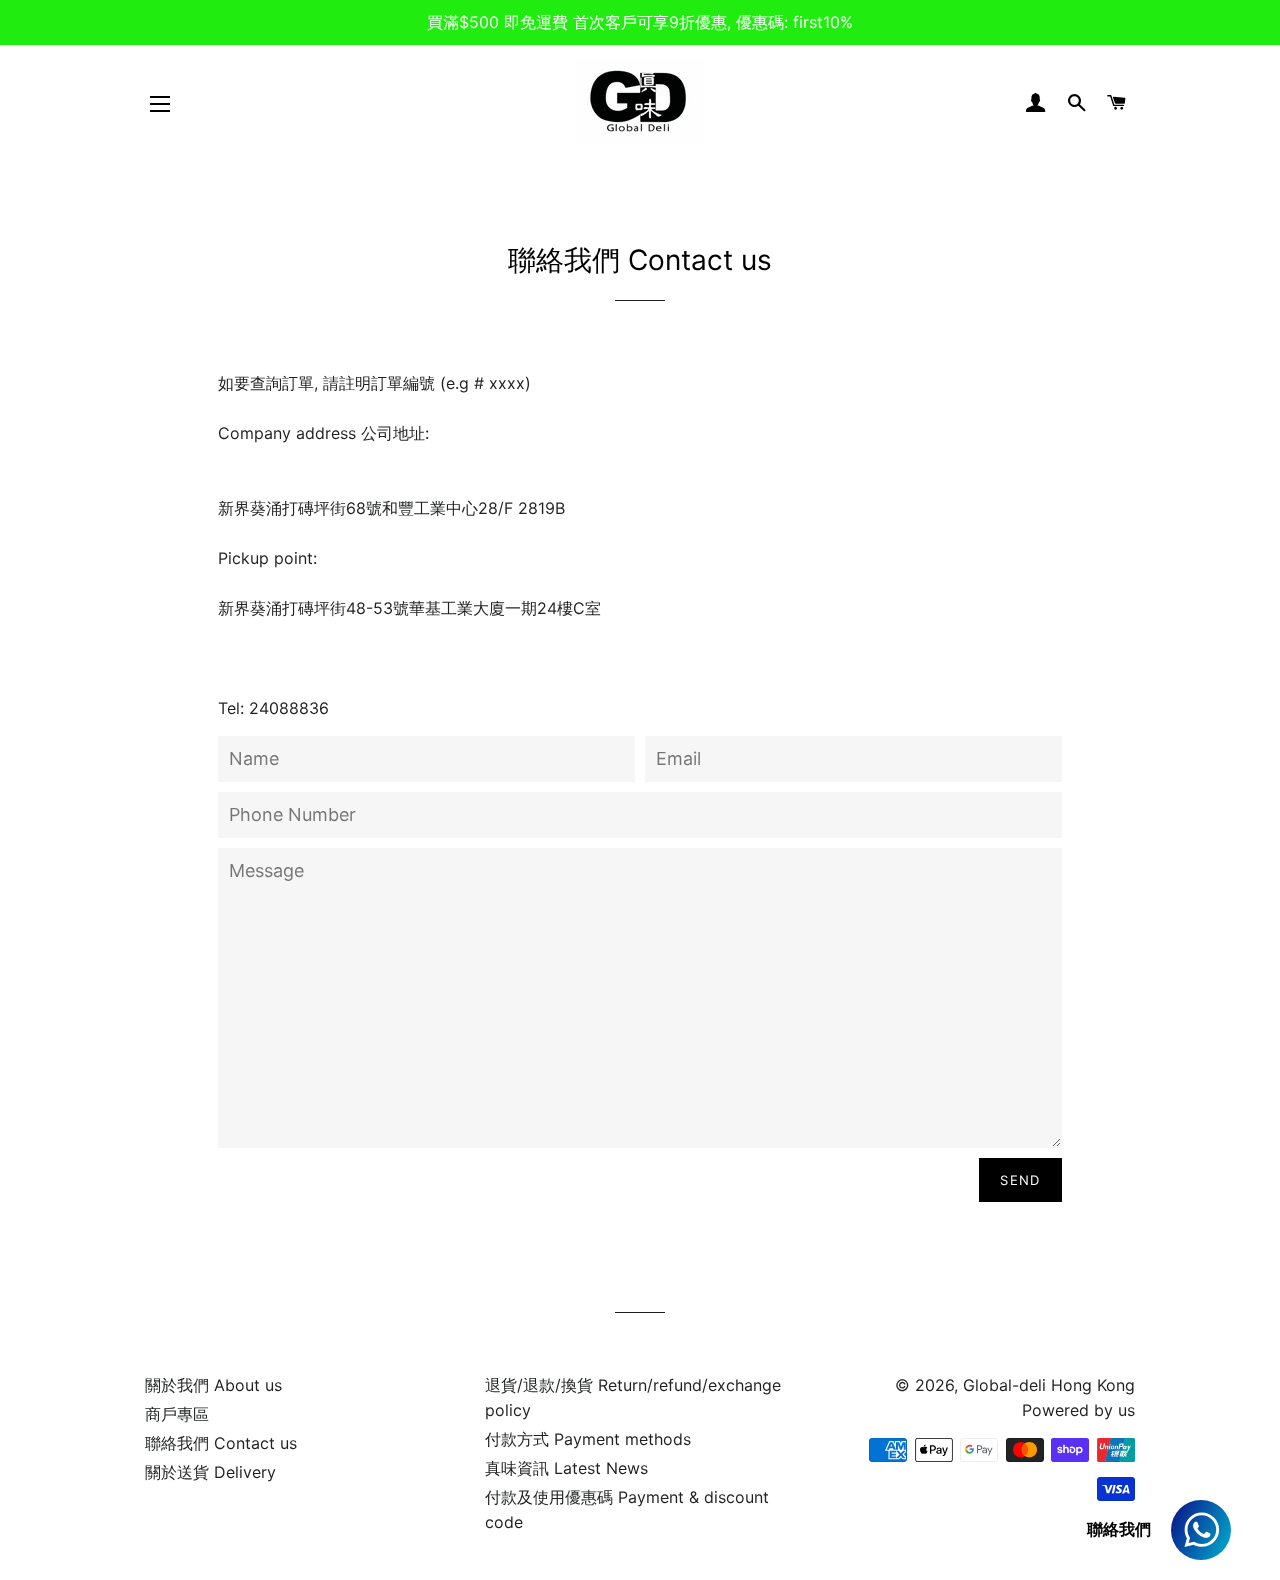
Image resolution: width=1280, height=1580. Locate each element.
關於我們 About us (213, 1385)
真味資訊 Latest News (566, 1468)
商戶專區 (177, 1414)
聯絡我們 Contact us (221, 1443)
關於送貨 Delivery (210, 1472)
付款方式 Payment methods (588, 1439)
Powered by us (1078, 1410)
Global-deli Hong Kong (1049, 1385)
